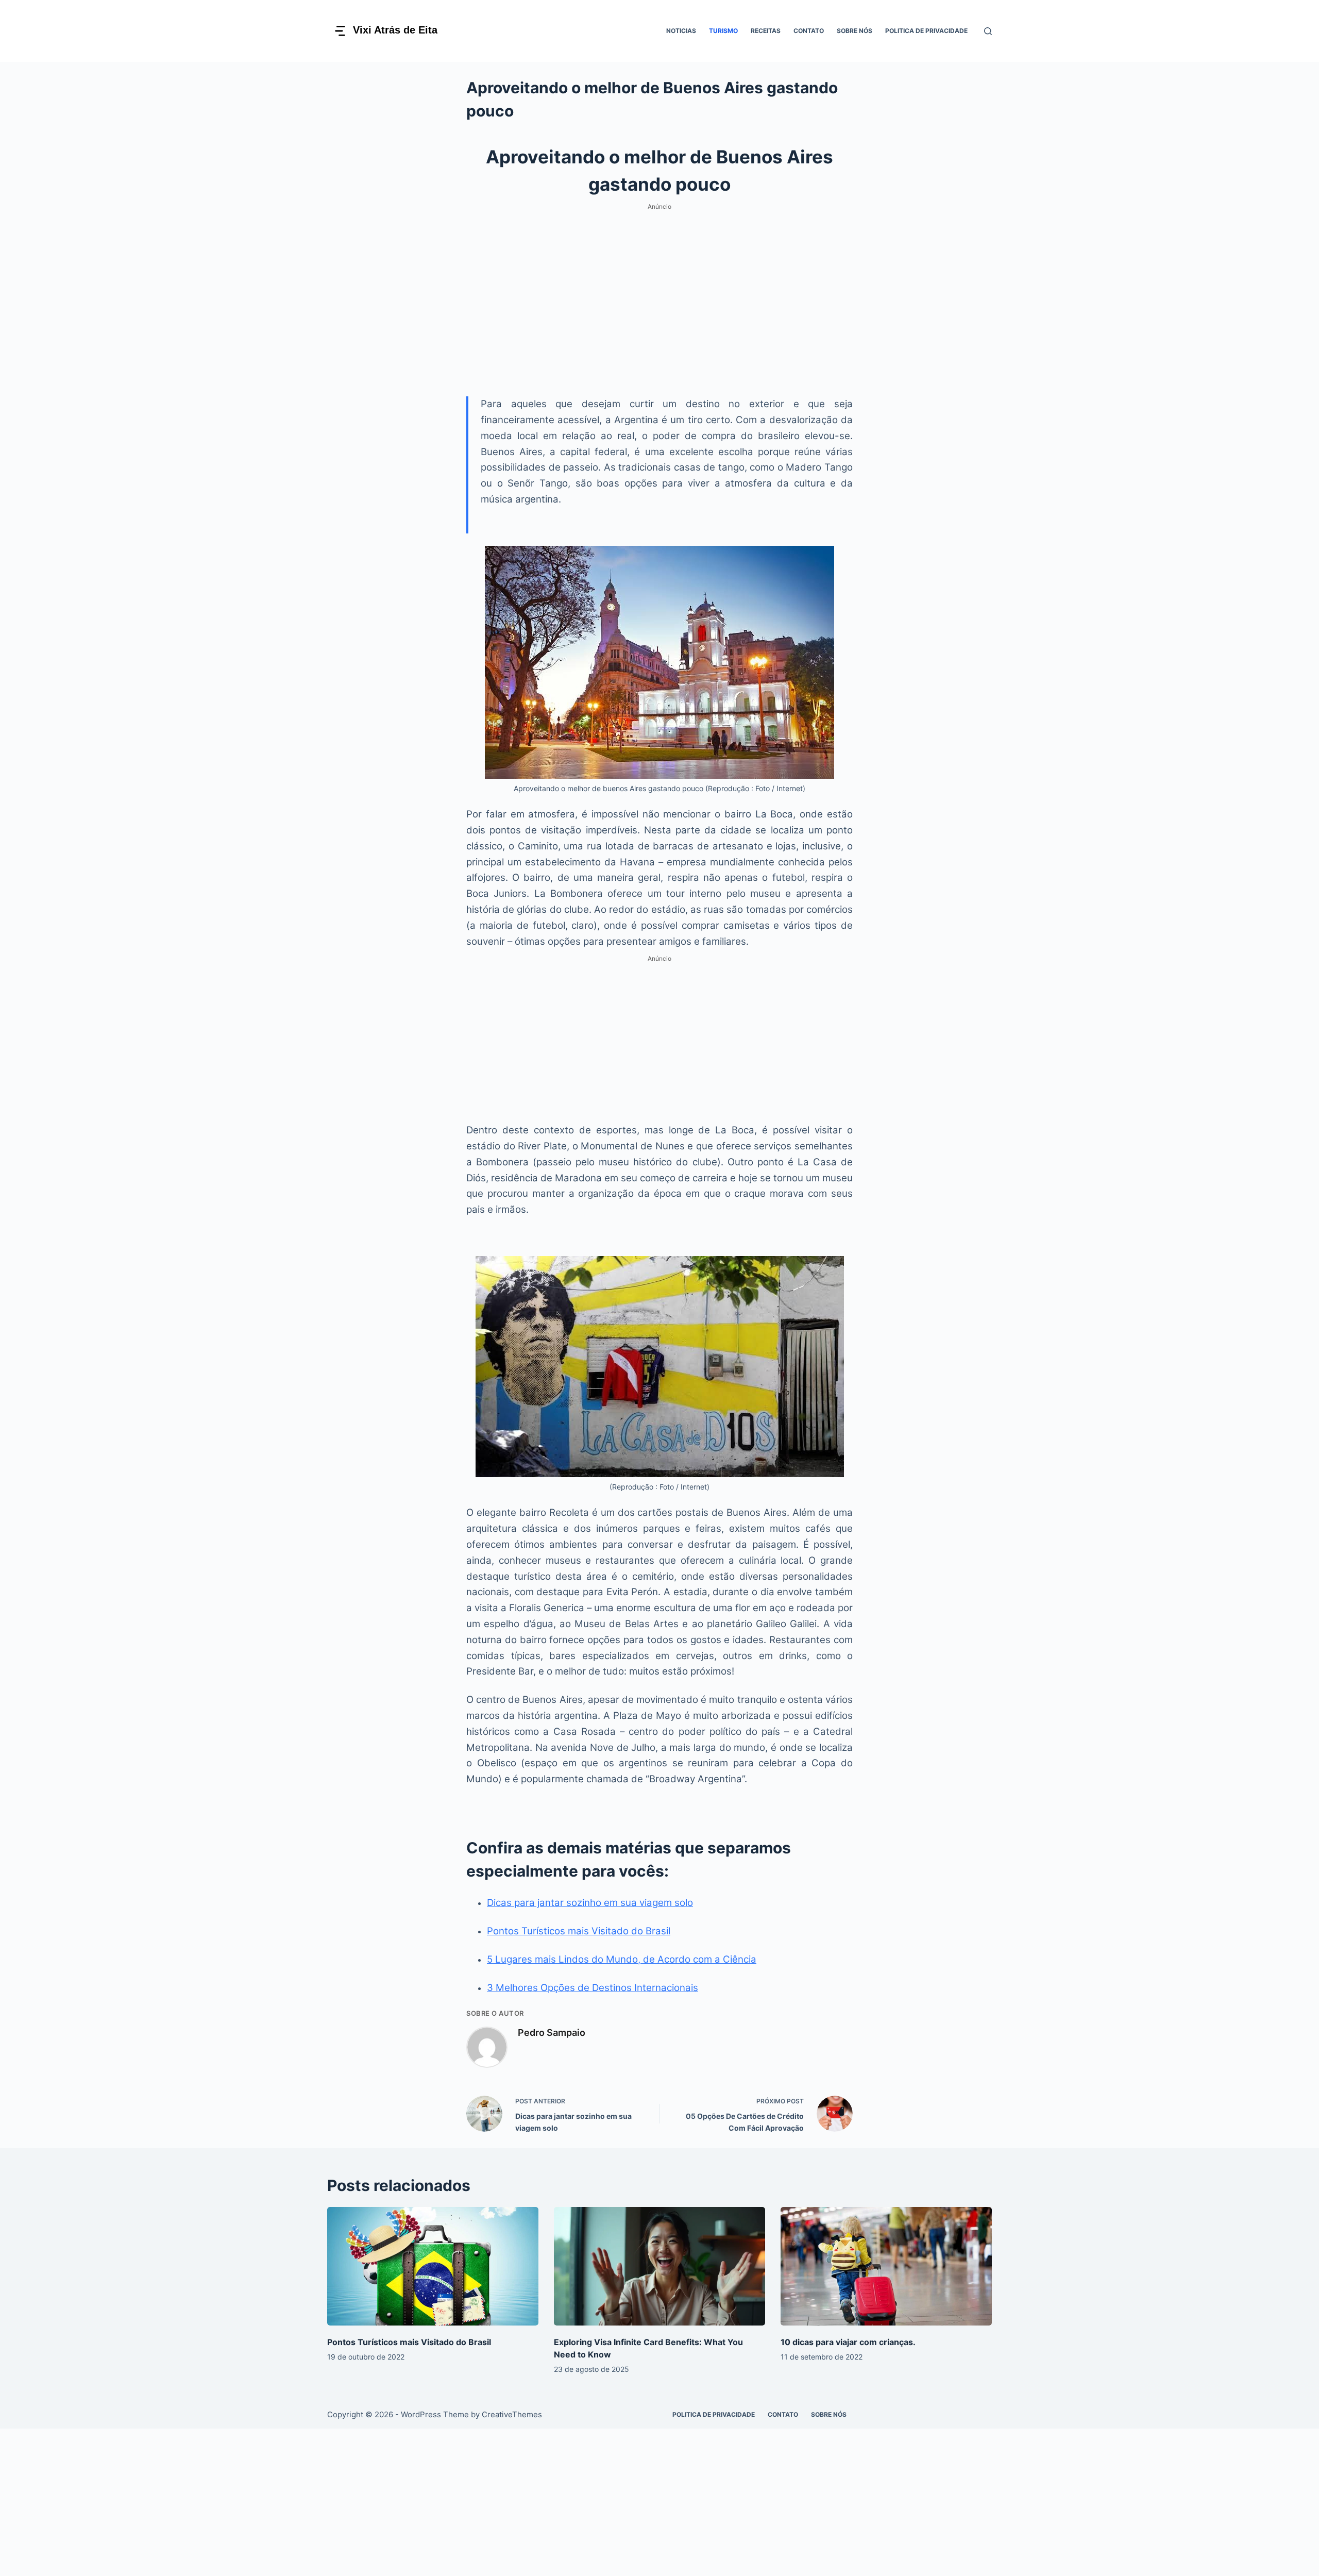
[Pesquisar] (988, 31)
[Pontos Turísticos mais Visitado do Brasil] (433, 2266)
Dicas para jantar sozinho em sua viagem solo (590, 1903)
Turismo (723, 31)
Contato (809, 31)
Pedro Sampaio (552, 2033)
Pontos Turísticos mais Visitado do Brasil (579, 1931)
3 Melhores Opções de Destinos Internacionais (593, 1988)
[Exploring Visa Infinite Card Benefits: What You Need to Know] (659, 2266)
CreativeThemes (512, 2414)
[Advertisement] (659, 286)
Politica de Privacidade (926, 31)
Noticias (681, 31)
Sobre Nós (855, 31)
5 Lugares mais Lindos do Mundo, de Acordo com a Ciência (622, 1959)
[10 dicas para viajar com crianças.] (886, 2266)
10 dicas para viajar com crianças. (848, 2342)
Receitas (766, 31)
